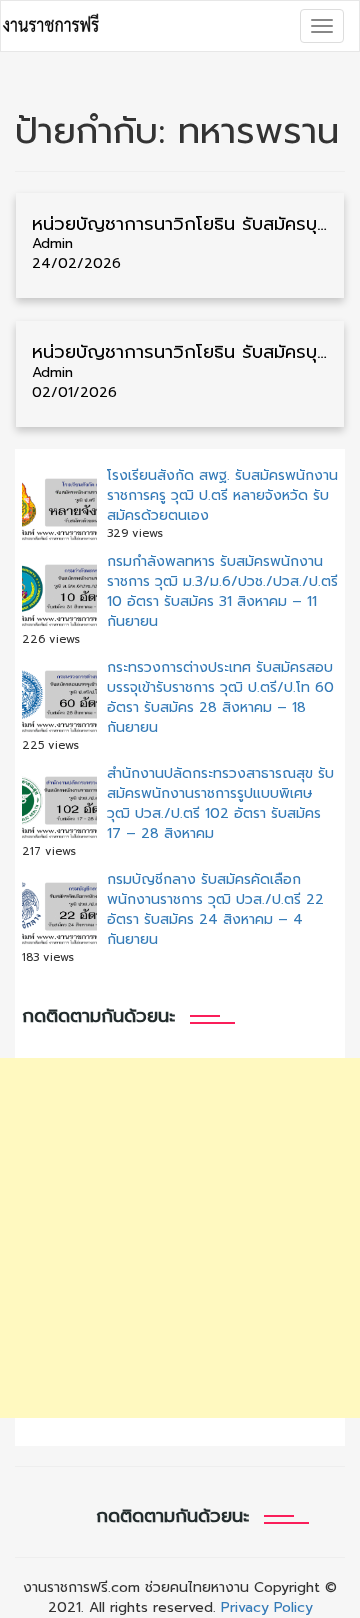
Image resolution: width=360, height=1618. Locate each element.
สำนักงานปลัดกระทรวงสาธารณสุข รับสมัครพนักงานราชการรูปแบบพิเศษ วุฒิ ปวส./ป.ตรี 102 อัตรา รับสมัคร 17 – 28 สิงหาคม (220, 803)
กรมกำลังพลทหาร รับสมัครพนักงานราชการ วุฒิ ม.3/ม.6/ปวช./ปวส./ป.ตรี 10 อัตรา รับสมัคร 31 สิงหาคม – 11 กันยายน (222, 591)
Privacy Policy (267, 1607)
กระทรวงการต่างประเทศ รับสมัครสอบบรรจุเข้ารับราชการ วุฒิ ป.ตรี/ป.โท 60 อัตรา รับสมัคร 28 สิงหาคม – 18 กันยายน (220, 697)
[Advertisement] (180, 1238)
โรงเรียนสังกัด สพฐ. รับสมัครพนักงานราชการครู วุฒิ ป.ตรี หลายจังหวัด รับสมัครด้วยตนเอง (222, 495)
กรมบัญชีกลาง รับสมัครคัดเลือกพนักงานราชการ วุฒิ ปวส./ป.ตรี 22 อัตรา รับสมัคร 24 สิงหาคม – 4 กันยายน (215, 909)
